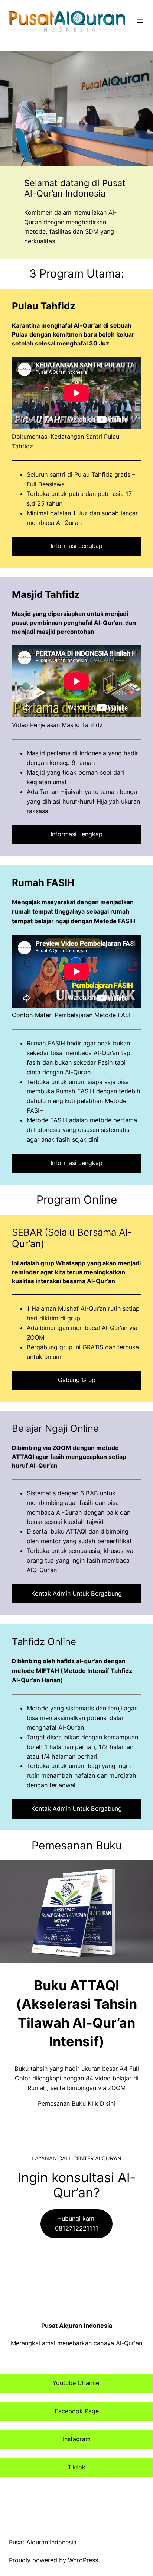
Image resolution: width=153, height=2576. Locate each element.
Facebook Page (77, 2411)
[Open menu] (140, 21)
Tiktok (76, 2467)
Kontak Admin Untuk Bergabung (76, 1593)
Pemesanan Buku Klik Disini (76, 2103)
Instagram (77, 2439)
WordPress (83, 2560)
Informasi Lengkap (76, 546)
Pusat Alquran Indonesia (77, 2326)
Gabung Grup (77, 1380)
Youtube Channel (76, 2383)
